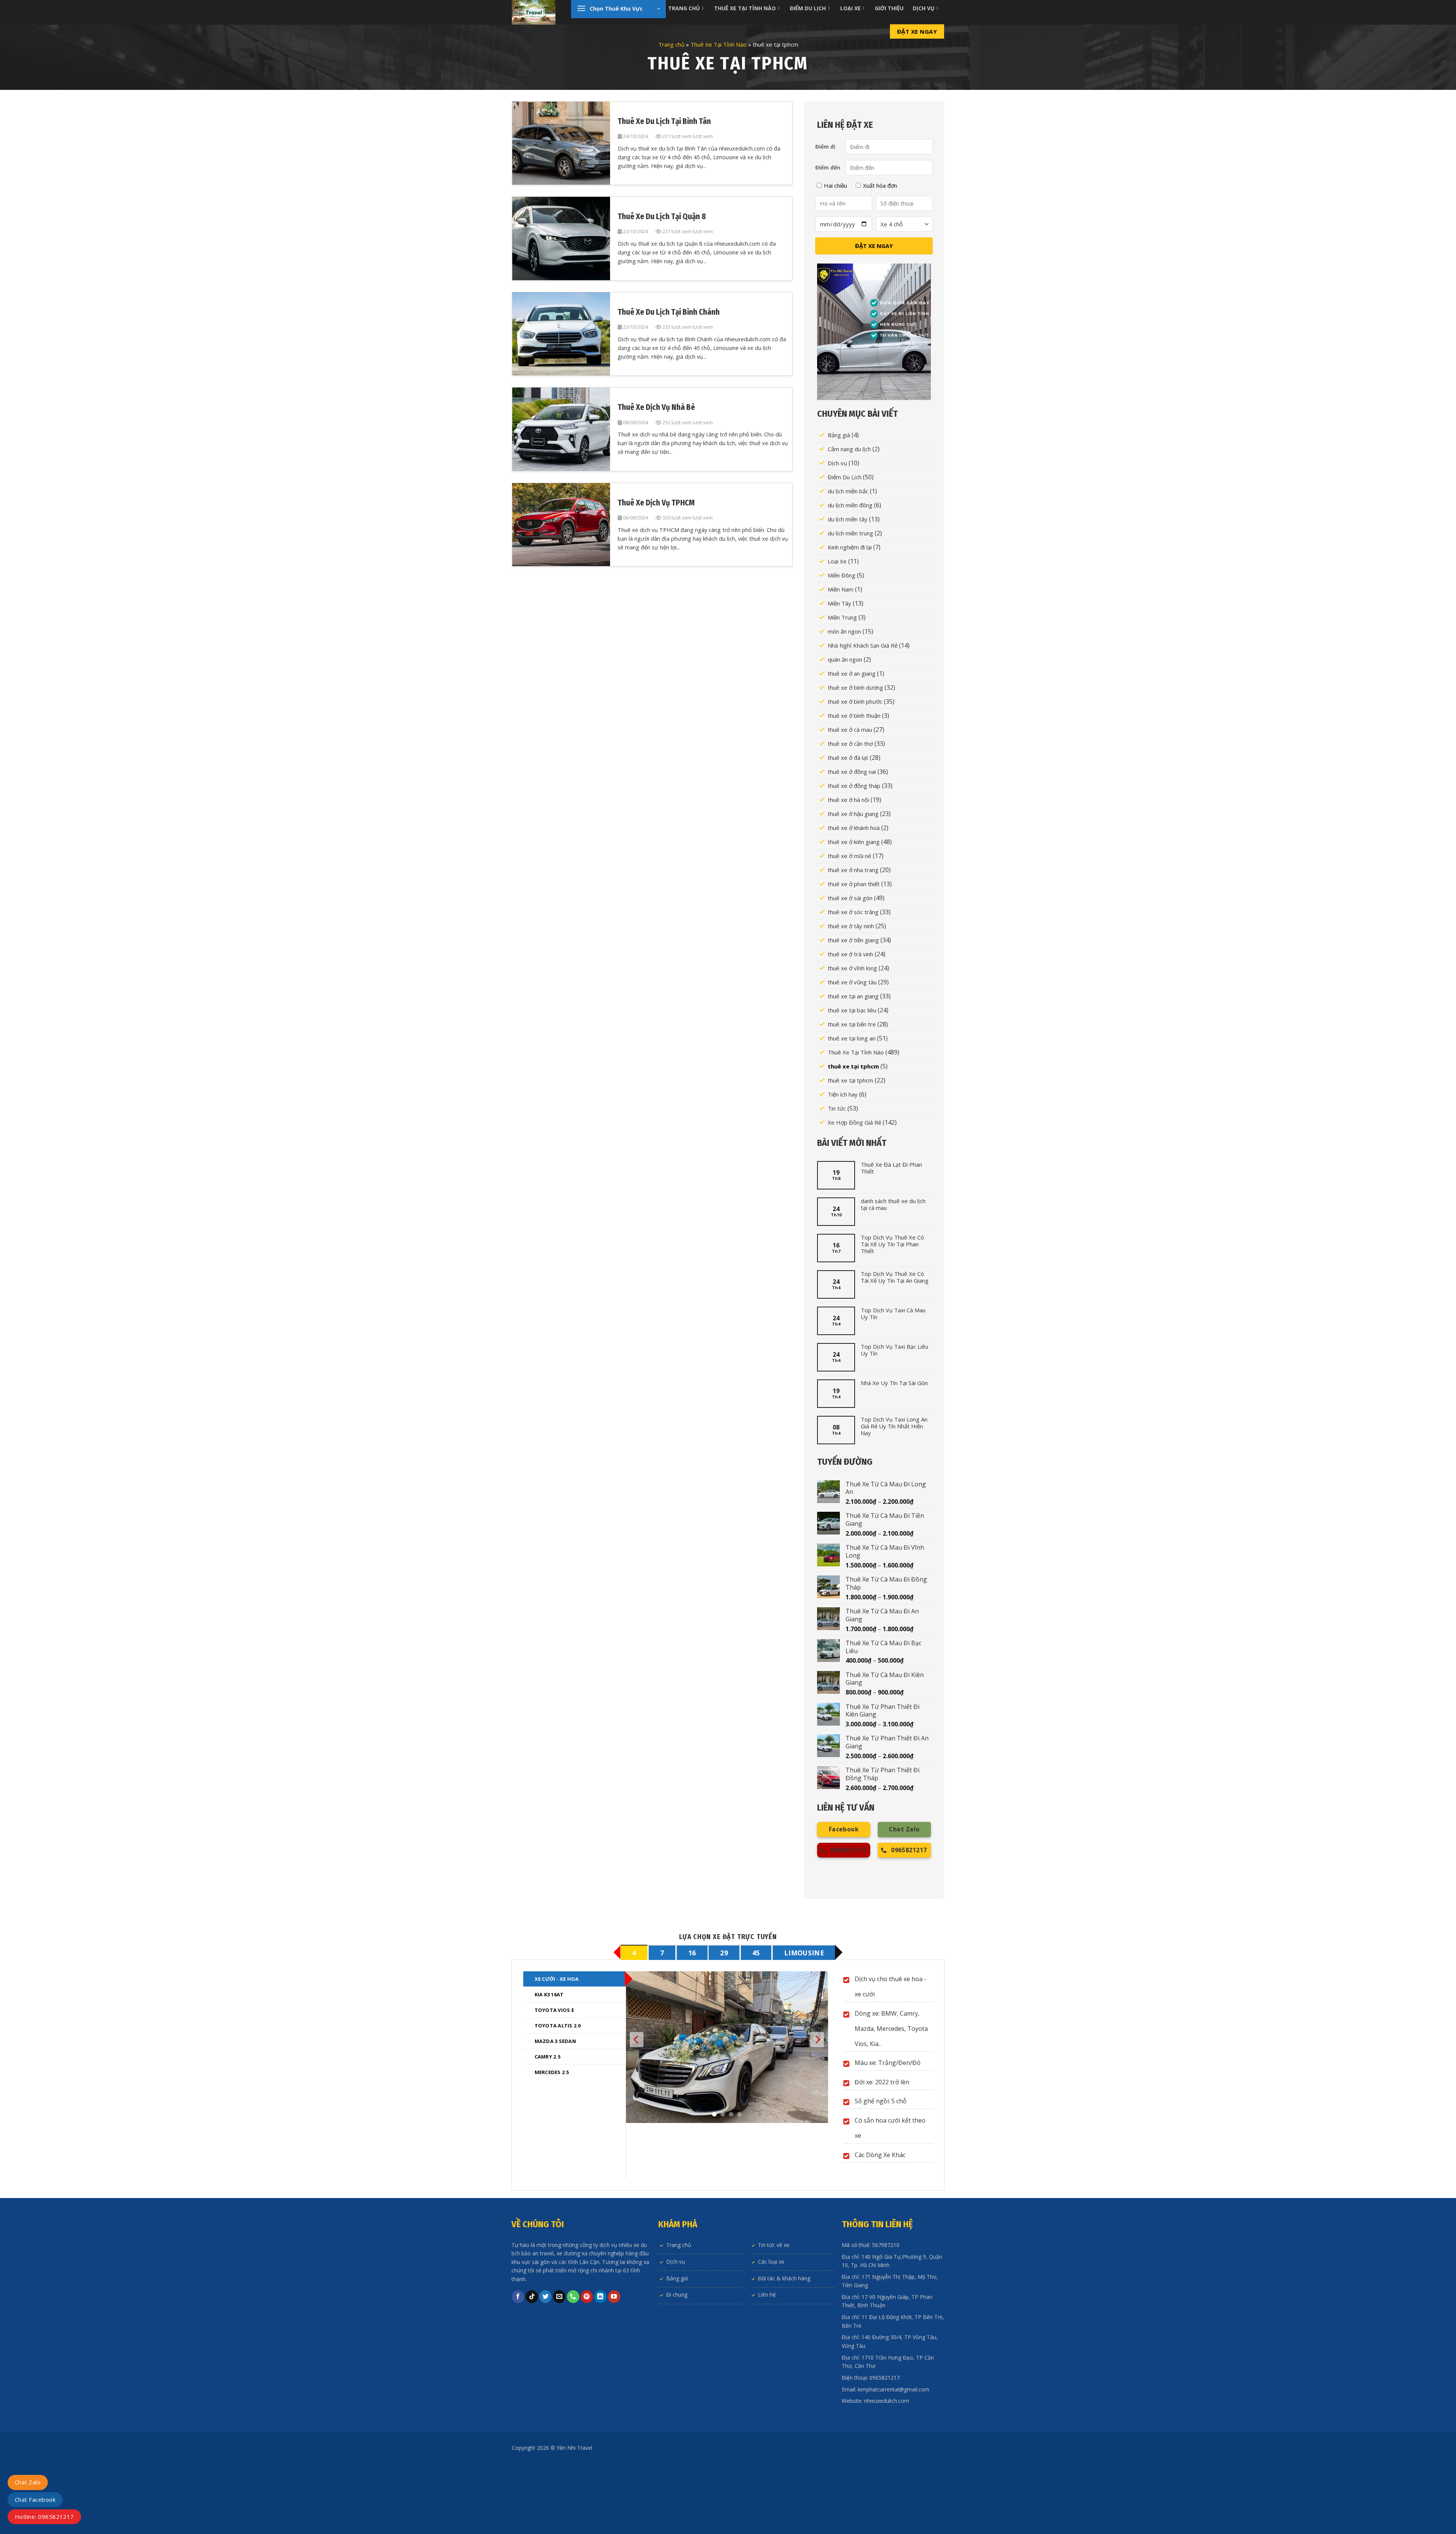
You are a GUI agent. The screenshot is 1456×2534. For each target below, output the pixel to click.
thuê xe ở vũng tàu (852, 982)
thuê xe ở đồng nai (852, 772)
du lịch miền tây (848, 519)
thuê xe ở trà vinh (850, 954)
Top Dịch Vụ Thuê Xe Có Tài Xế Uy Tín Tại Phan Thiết (892, 1244)
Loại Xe (837, 561)
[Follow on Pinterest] (587, 2367)
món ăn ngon (844, 631)
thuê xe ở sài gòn (850, 898)
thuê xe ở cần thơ (850, 744)
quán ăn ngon (845, 659)
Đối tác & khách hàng (784, 2348)
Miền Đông (842, 575)
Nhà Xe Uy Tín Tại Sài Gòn (894, 1383)
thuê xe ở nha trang (853, 870)
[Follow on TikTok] (532, 2367)
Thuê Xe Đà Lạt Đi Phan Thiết (891, 1168)
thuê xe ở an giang (852, 673)
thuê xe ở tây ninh (851, 926)
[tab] (634, 1952)
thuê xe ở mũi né (850, 856)
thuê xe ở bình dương (855, 687)
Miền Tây (839, 603)
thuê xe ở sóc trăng (853, 912)
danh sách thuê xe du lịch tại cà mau (893, 1204)
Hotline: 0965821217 (44, 2517)
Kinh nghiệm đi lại (850, 547)
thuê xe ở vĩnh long (852, 968)
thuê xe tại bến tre (852, 1024)
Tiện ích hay (843, 1094)
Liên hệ (767, 2365)
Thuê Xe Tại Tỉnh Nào (719, 44)
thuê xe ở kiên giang (854, 842)
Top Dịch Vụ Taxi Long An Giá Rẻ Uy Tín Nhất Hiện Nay (894, 1426)
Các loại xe (771, 2332)
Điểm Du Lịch (845, 477)
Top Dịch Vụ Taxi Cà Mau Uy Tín (893, 1313)
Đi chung (677, 2365)
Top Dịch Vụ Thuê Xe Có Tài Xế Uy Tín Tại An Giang (895, 1277)
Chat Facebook (35, 2499)
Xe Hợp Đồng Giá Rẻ (854, 1122)
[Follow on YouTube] (614, 2367)
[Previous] (637, 2106)
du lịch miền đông (850, 505)
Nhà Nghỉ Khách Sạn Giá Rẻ (863, 645)
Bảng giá (839, 435)
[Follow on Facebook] (518, 2367)
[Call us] (573, 2367)
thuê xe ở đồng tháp (854, 786)
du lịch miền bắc (848, 491)
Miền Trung (842, 617)
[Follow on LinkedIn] (600, 2367)
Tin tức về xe (774, 2315)
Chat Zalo (28, 2482)
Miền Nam (841, 589)
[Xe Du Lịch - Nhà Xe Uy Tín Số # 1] (536, 12)
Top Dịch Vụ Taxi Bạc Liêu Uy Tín (894, 1350)
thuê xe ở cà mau (850, 730)
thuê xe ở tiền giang (853, 940)
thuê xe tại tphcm (853, 1066)
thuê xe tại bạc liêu (852, 1010)
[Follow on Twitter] (545, 2367)
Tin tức (837, 1108)
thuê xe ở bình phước (855, 701)
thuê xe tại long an (852, 1038)
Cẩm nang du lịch (849, 449)
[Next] (817, 2106)
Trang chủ (671, 44)
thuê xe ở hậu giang (853, 814)
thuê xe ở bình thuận (854, 715)
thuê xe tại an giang (853, 996)
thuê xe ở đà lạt (848, 758)
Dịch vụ (837, 463)
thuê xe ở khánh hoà (854, 828)
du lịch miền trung (850, 533)
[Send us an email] (559, 2367)
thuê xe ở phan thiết (854, 884)
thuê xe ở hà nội (848, 800)
